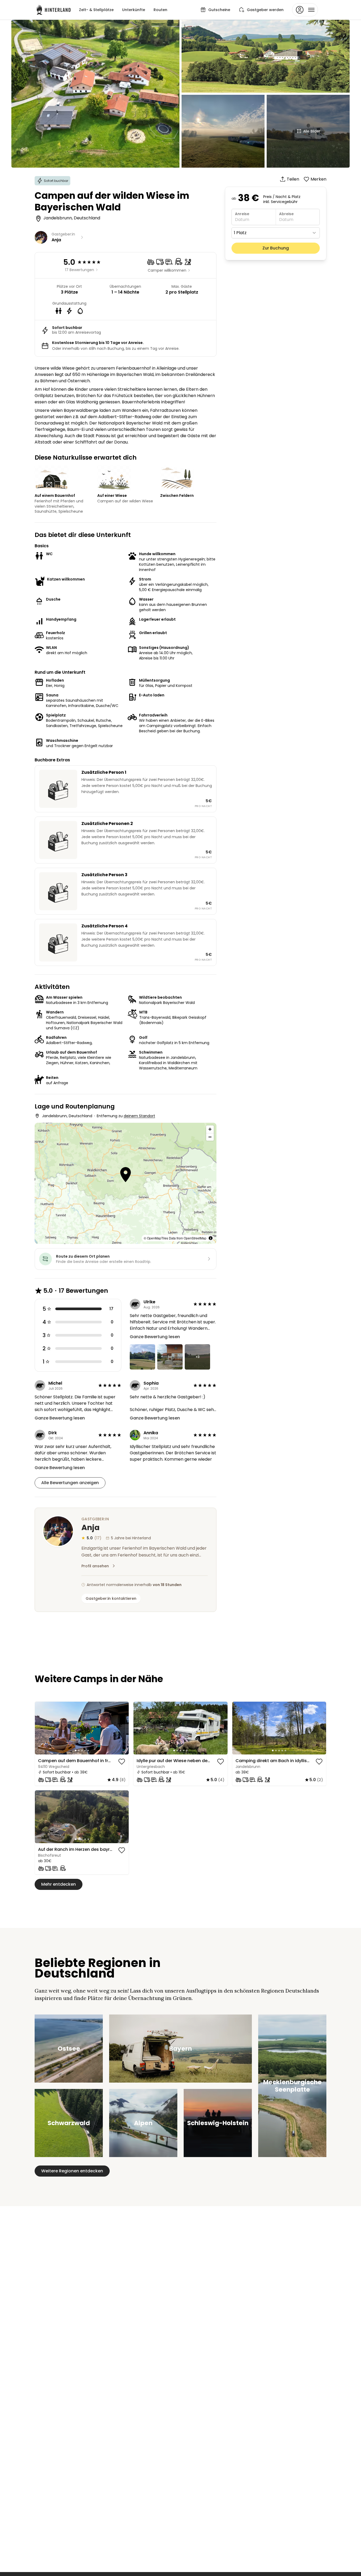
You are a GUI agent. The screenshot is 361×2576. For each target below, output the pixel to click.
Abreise (286, 214)
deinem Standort (139, 1116)
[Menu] (305, 10)
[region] (82, 1728)
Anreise (242, 214)
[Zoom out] (210, 1137)
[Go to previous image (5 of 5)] (41, 1728)
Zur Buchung (276, 248)
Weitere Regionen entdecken (72, 2171)
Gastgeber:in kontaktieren (111, 1598)
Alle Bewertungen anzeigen (70, 1483)
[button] (126, 1175)
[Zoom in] (210, 1129)
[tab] (76, 1751)
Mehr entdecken (59, 1884)
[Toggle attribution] (211, 1238)
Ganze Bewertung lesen (155, 1337)
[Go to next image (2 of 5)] (122, 1728)
